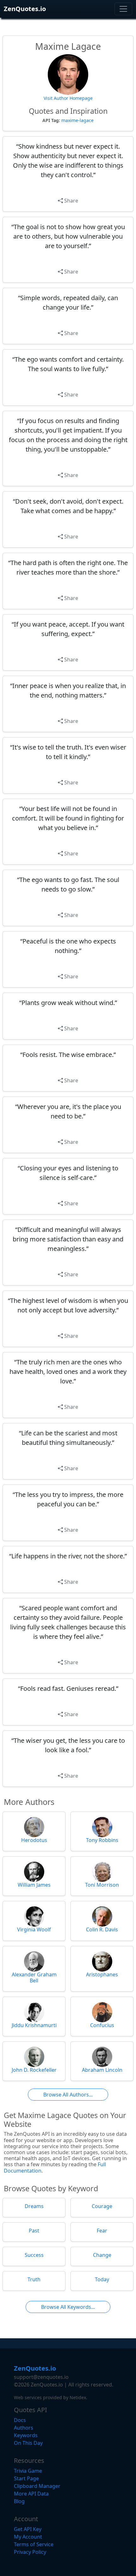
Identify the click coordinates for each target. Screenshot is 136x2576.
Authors (24, 2428)
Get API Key (28, 2529)
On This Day (28, 2443)
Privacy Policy (30, 2552)
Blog (19, 2501)
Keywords (26, 2435)
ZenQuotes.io (25, 9)
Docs (20, 2420)
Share (71, 201)
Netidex (78, 2397)
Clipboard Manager (37, 2486)
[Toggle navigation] (123, 9)
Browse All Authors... (68, 2095)
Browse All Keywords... (68, 2307)
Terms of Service (34, 2544)
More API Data (31, 2494)
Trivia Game (28, 2471)
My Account (28, 2537)
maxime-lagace (77, 120)
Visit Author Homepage (68, 98)
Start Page (26, 2478)
